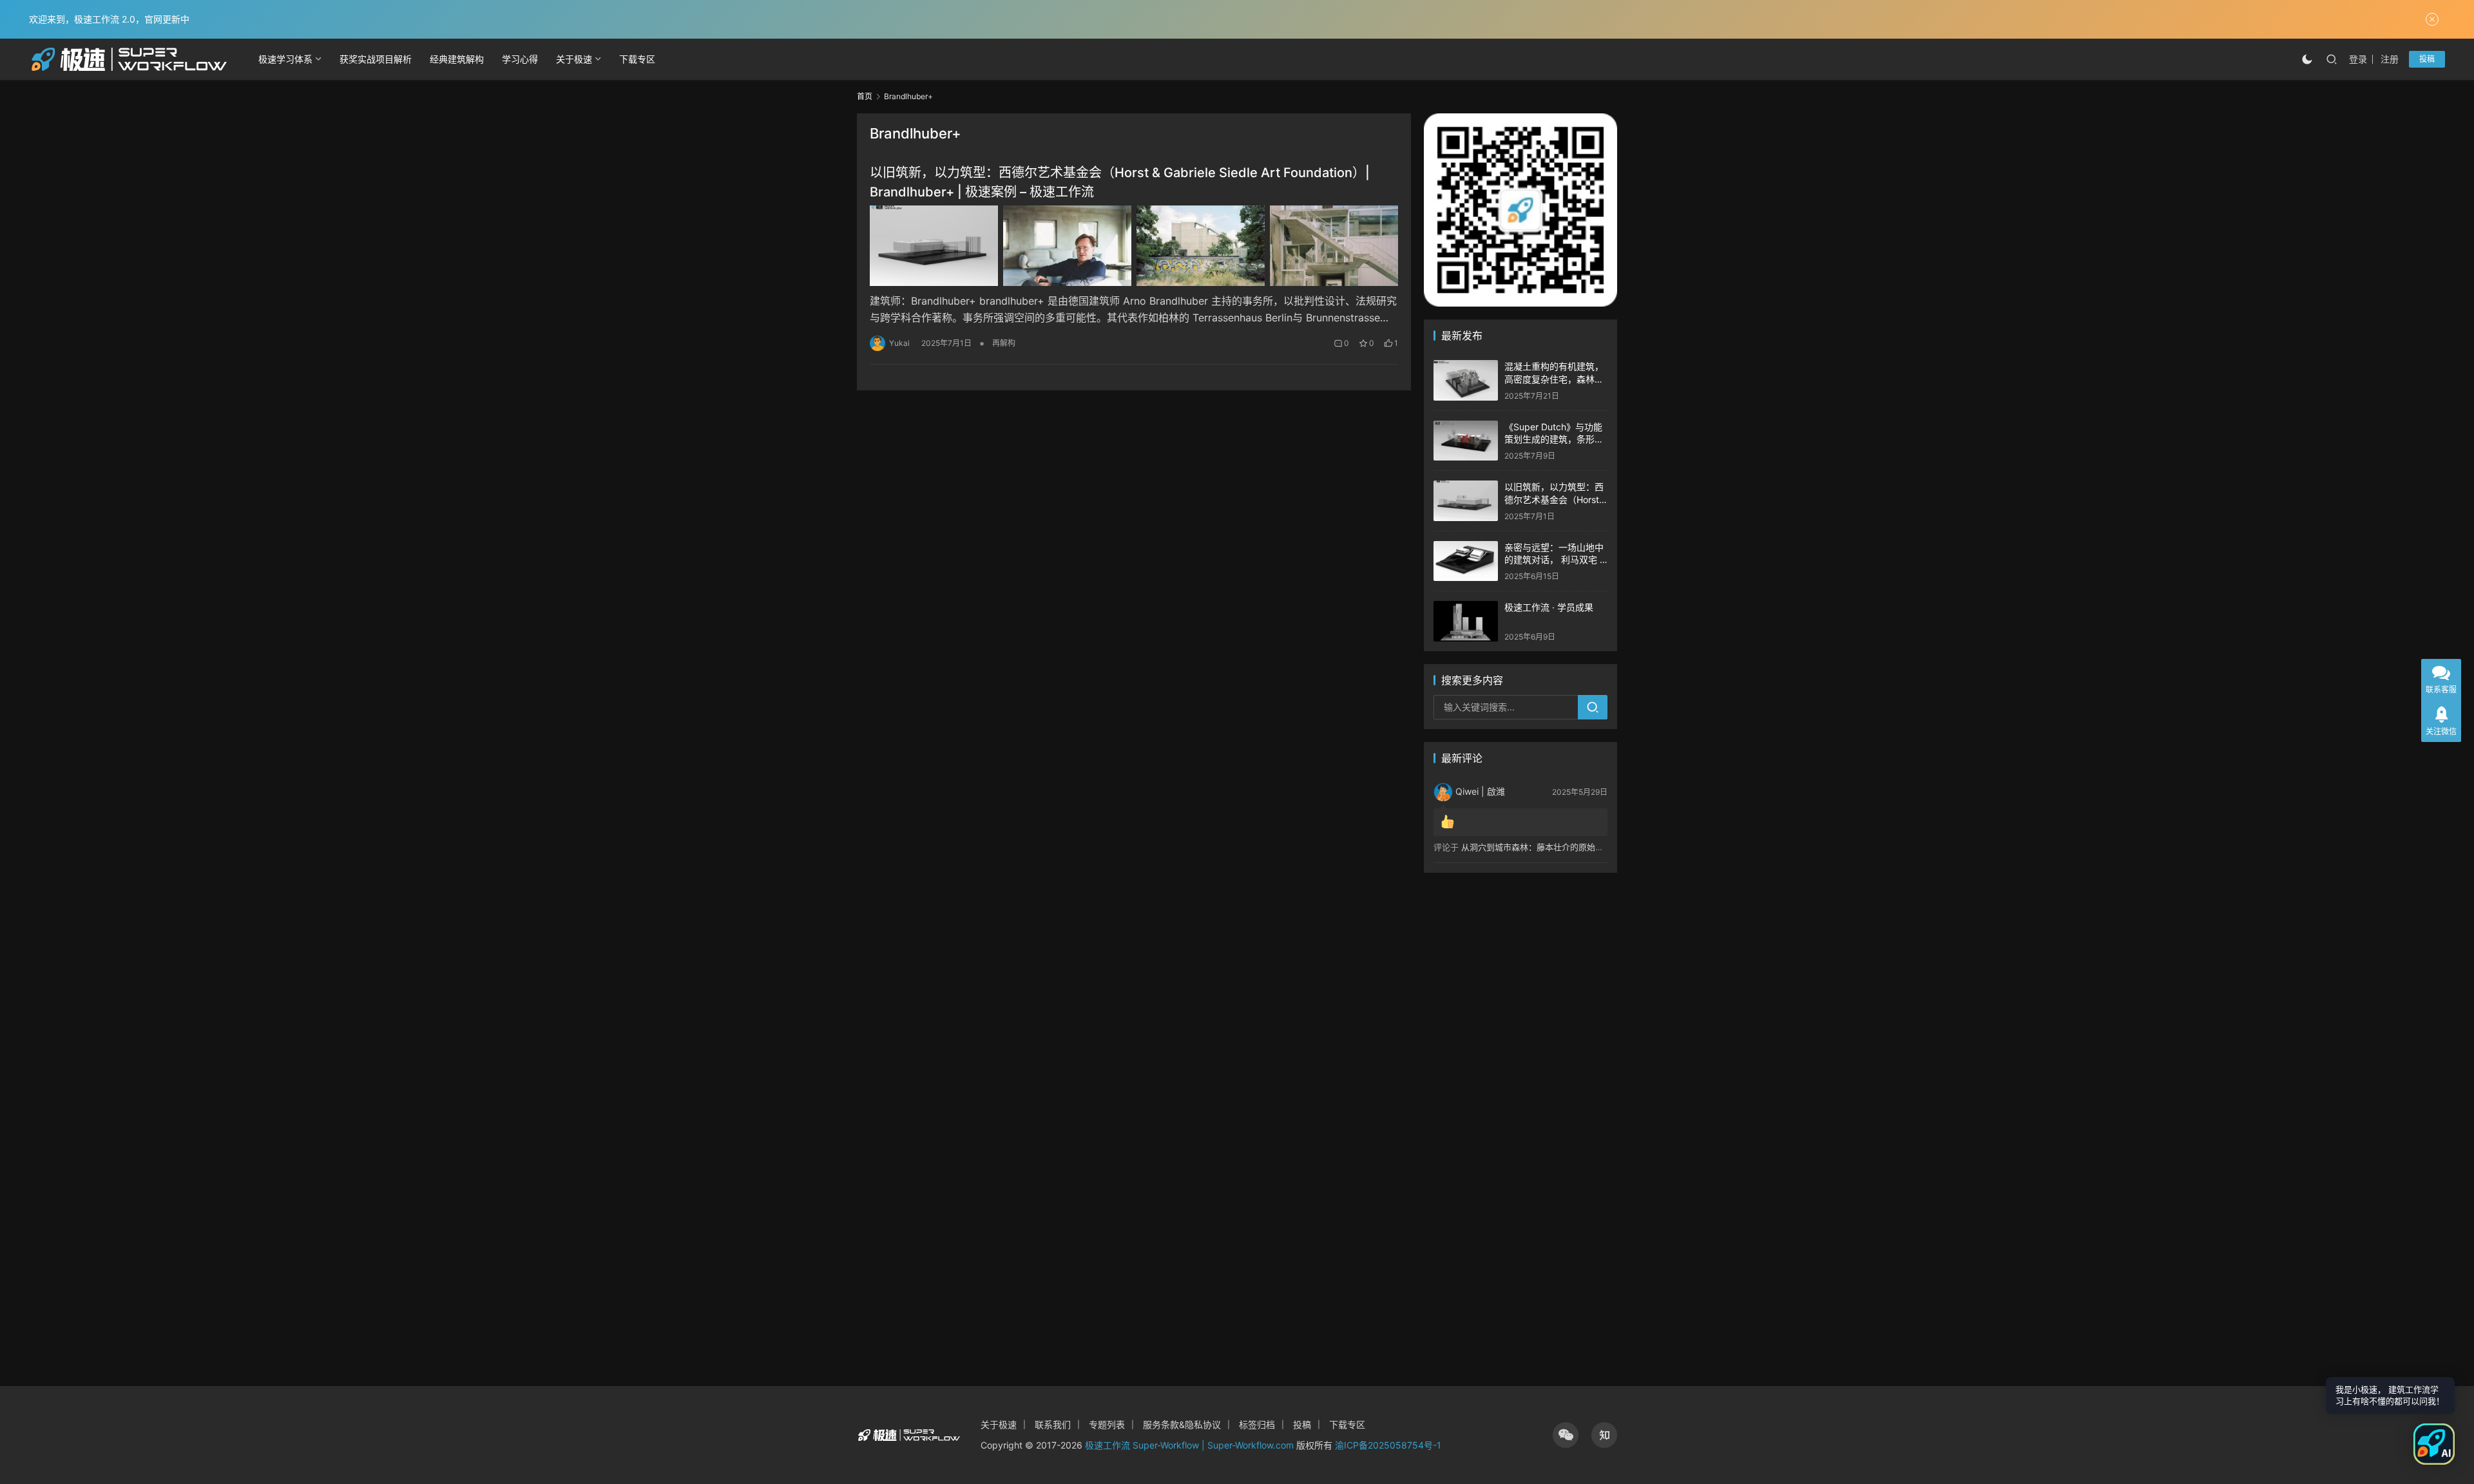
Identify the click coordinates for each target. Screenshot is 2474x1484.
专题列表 (1107, 1424)
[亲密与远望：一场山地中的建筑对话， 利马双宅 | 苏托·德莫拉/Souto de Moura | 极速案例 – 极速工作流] (1466, 561)
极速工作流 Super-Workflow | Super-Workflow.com (1189, 1445)
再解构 (1004, 343)
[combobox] (1506, 707)
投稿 (2427, 59)
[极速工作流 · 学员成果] (1466, 621)
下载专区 (637, 59)
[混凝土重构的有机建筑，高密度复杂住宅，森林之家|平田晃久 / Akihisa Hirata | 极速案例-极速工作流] (1466, 380)
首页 (865, 96)
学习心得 (520, 59)
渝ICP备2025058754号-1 (1388, 1445)
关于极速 (574, 59)
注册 (2390, 59)
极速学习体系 (285, 59)
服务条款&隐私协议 (1182, 1424)
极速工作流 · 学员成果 (1549, 607)
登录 (2358, 59)
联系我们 (1053, 1424)
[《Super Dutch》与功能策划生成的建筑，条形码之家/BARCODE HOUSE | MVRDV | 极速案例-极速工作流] (1466, 441)
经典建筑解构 (457, 59)
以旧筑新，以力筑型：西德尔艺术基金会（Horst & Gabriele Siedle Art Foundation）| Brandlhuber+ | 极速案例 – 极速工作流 (1120, 182)
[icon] (1566, 1435)
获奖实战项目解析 (376, 59)
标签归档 (1257, 1424)
